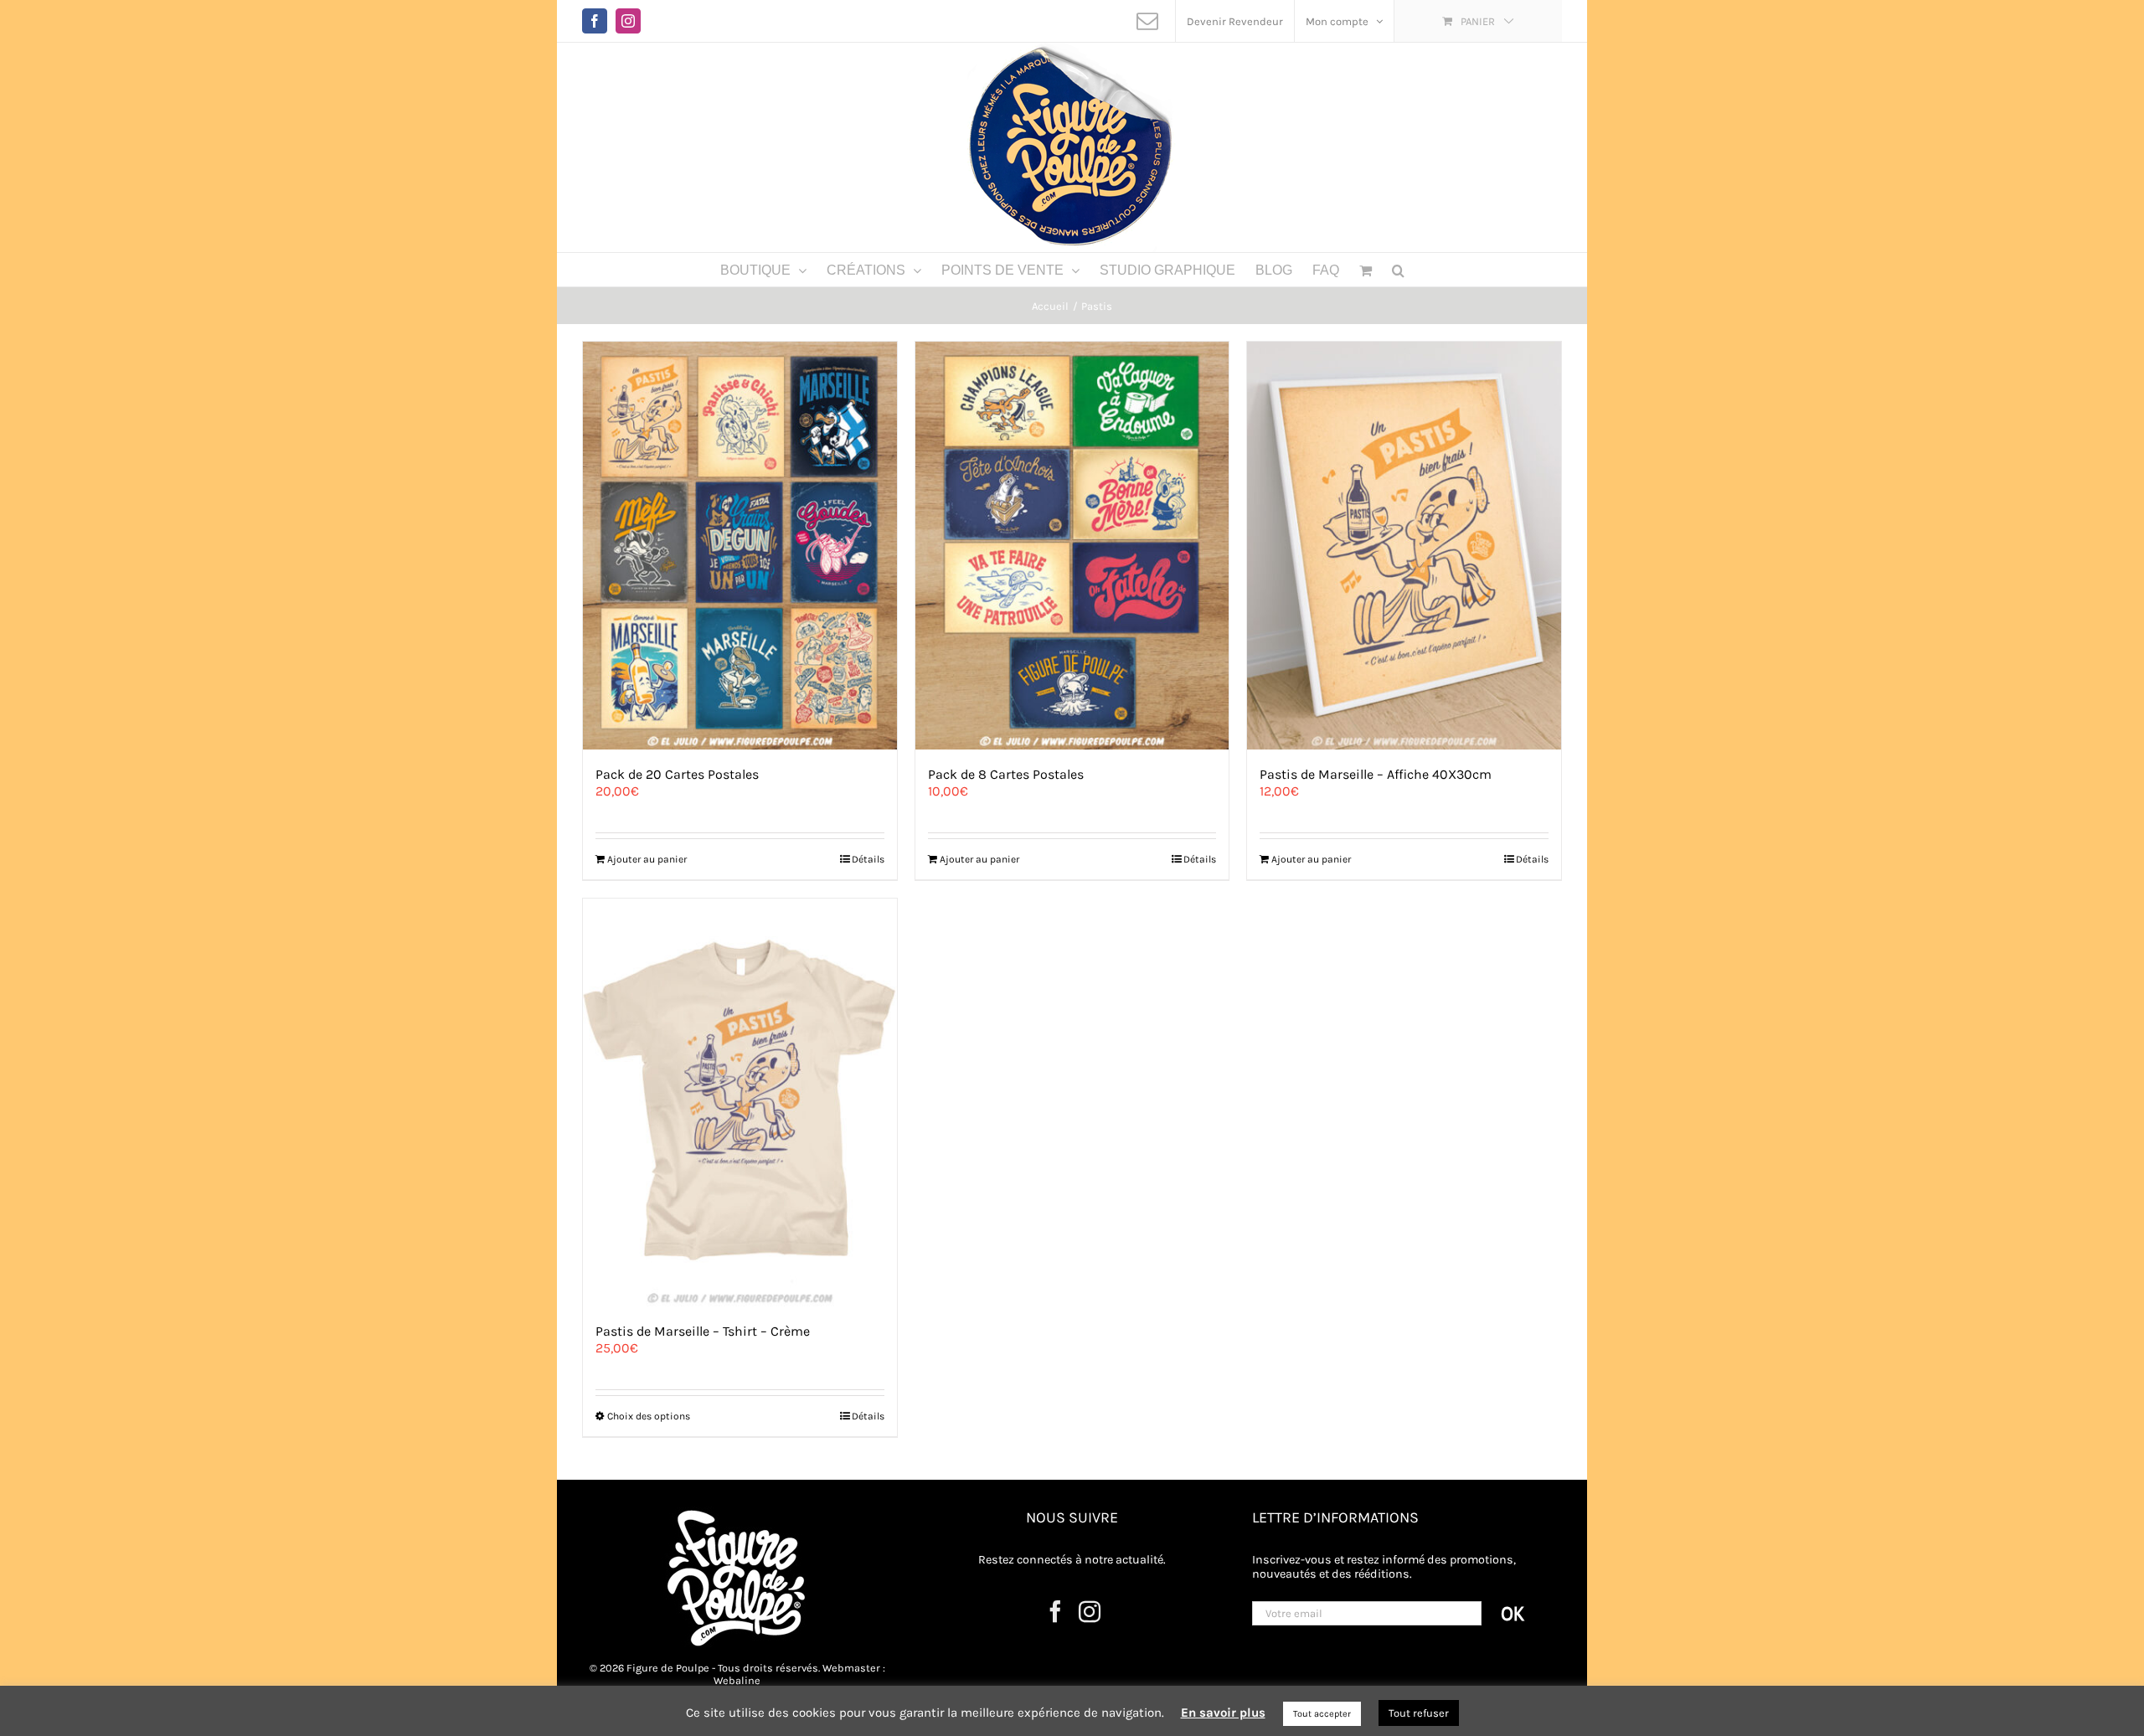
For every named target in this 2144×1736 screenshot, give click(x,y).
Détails (868, 859)
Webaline (737, 1680)
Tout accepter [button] (1322, 1714)
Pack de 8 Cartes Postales (1006, 774)
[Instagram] (1090, 1611)
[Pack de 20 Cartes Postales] (740, 546)
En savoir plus (1223, 1713)
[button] (1398, 270)
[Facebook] (1055, 1611)
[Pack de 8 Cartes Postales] (1072, 546)
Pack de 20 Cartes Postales (677, 774)
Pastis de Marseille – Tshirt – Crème (703, 1331)
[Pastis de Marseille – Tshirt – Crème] (740, 1102)
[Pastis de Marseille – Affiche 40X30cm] (1404, 546)
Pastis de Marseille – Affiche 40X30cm (1376, 774)
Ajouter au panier (647, 859)
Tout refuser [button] (1419, 1713)
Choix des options (649, 1416)
